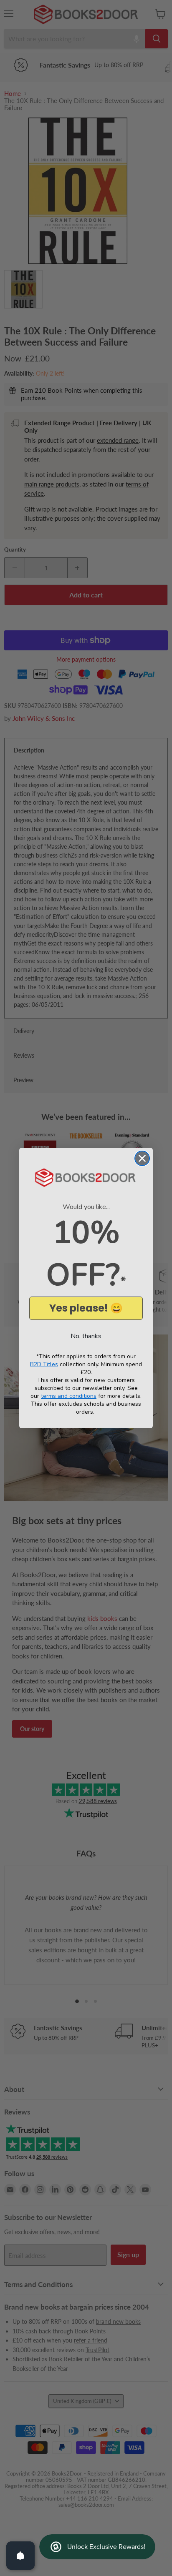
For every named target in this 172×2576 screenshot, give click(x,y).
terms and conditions (69, 1396)
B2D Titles (44, 1364)
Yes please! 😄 (86, 1308)
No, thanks (86, 1336)
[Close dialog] (142, 1158)
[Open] (20, 2556)
